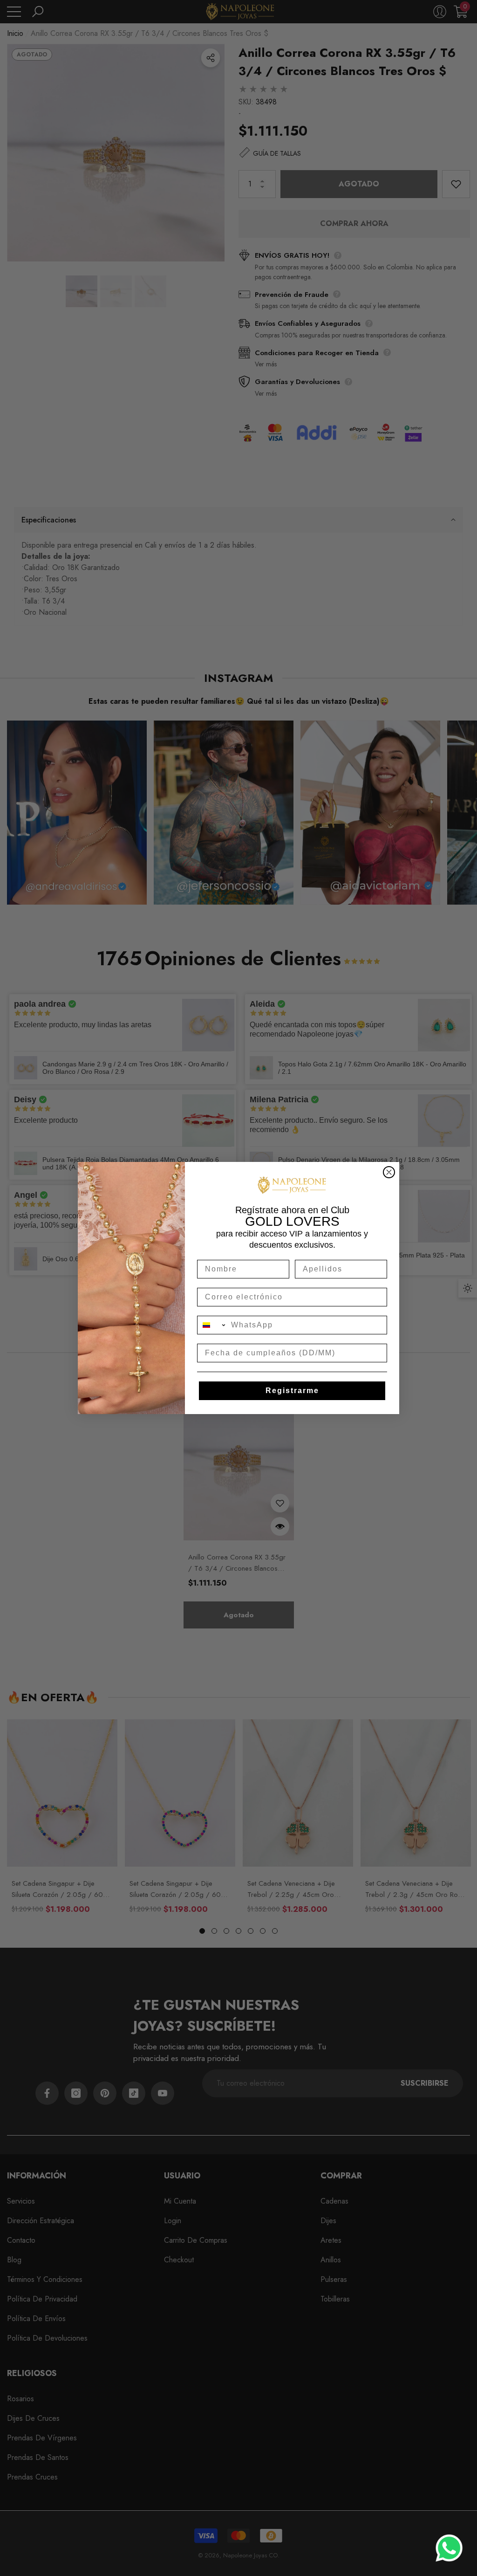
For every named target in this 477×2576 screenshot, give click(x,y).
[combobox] (212, 1325)
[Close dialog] (389, 1172)
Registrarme (292, 1391)
